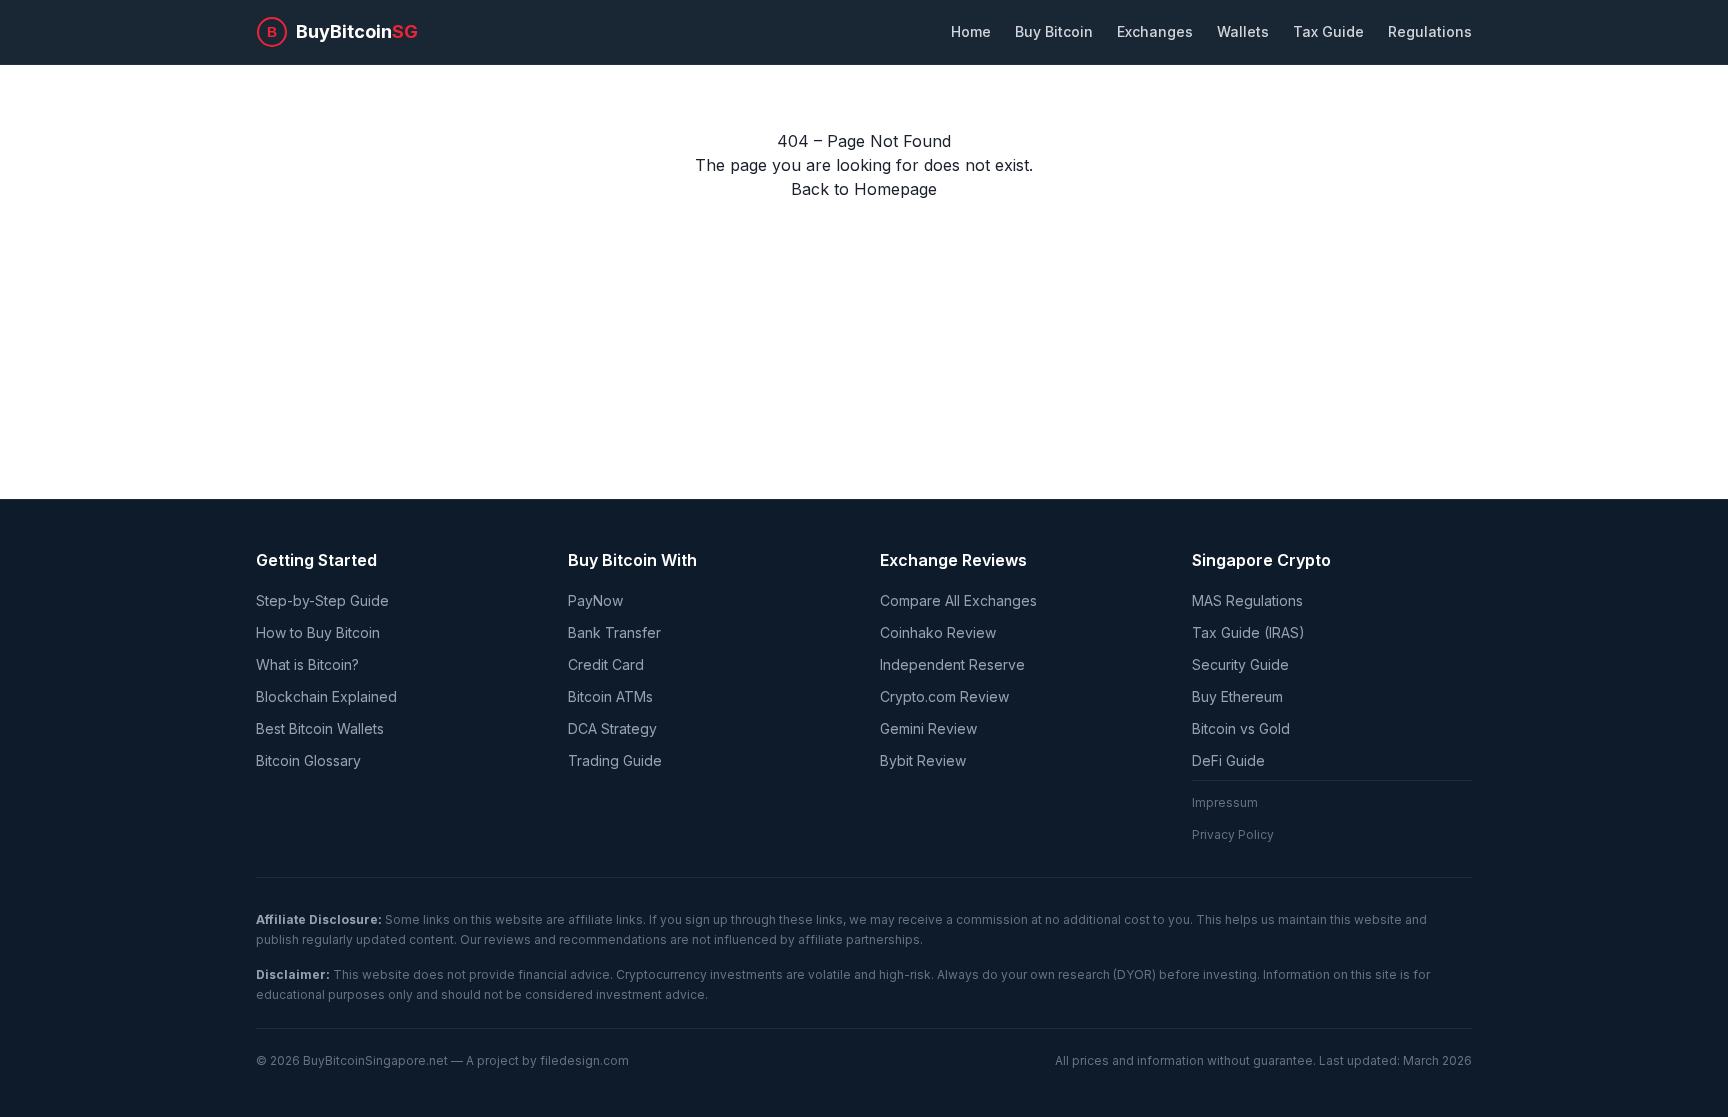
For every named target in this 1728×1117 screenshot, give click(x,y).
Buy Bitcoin (1054, 31)
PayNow (595, 600)
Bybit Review (923, 760)
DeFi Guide (1228, 760)
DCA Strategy (612, 728)
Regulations (1430, 31)
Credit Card (606, 664)
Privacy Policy (1233, 834)
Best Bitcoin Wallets (320, 728)
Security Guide (1240, 664)
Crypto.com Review (944, 696)
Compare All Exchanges (958, 600)
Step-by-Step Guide (322, 600)
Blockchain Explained (326, 696)
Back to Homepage (864, 189)
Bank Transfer (614, 632)
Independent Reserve (952, 664)
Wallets (1243, 31)
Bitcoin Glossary (308, 760)
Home (971, 31)
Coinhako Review (938, 632)
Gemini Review (928, 728)
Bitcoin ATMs (610, 696)
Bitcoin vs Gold (1241, 728)
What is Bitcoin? (307, 664)
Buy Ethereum (1237, 696)
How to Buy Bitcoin (318, 632)
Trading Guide (615, 760)
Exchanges (1155, 31)
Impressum (1225, 802)
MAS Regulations (1247, 600)
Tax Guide (1328, 31)
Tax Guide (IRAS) (1248, 632)
